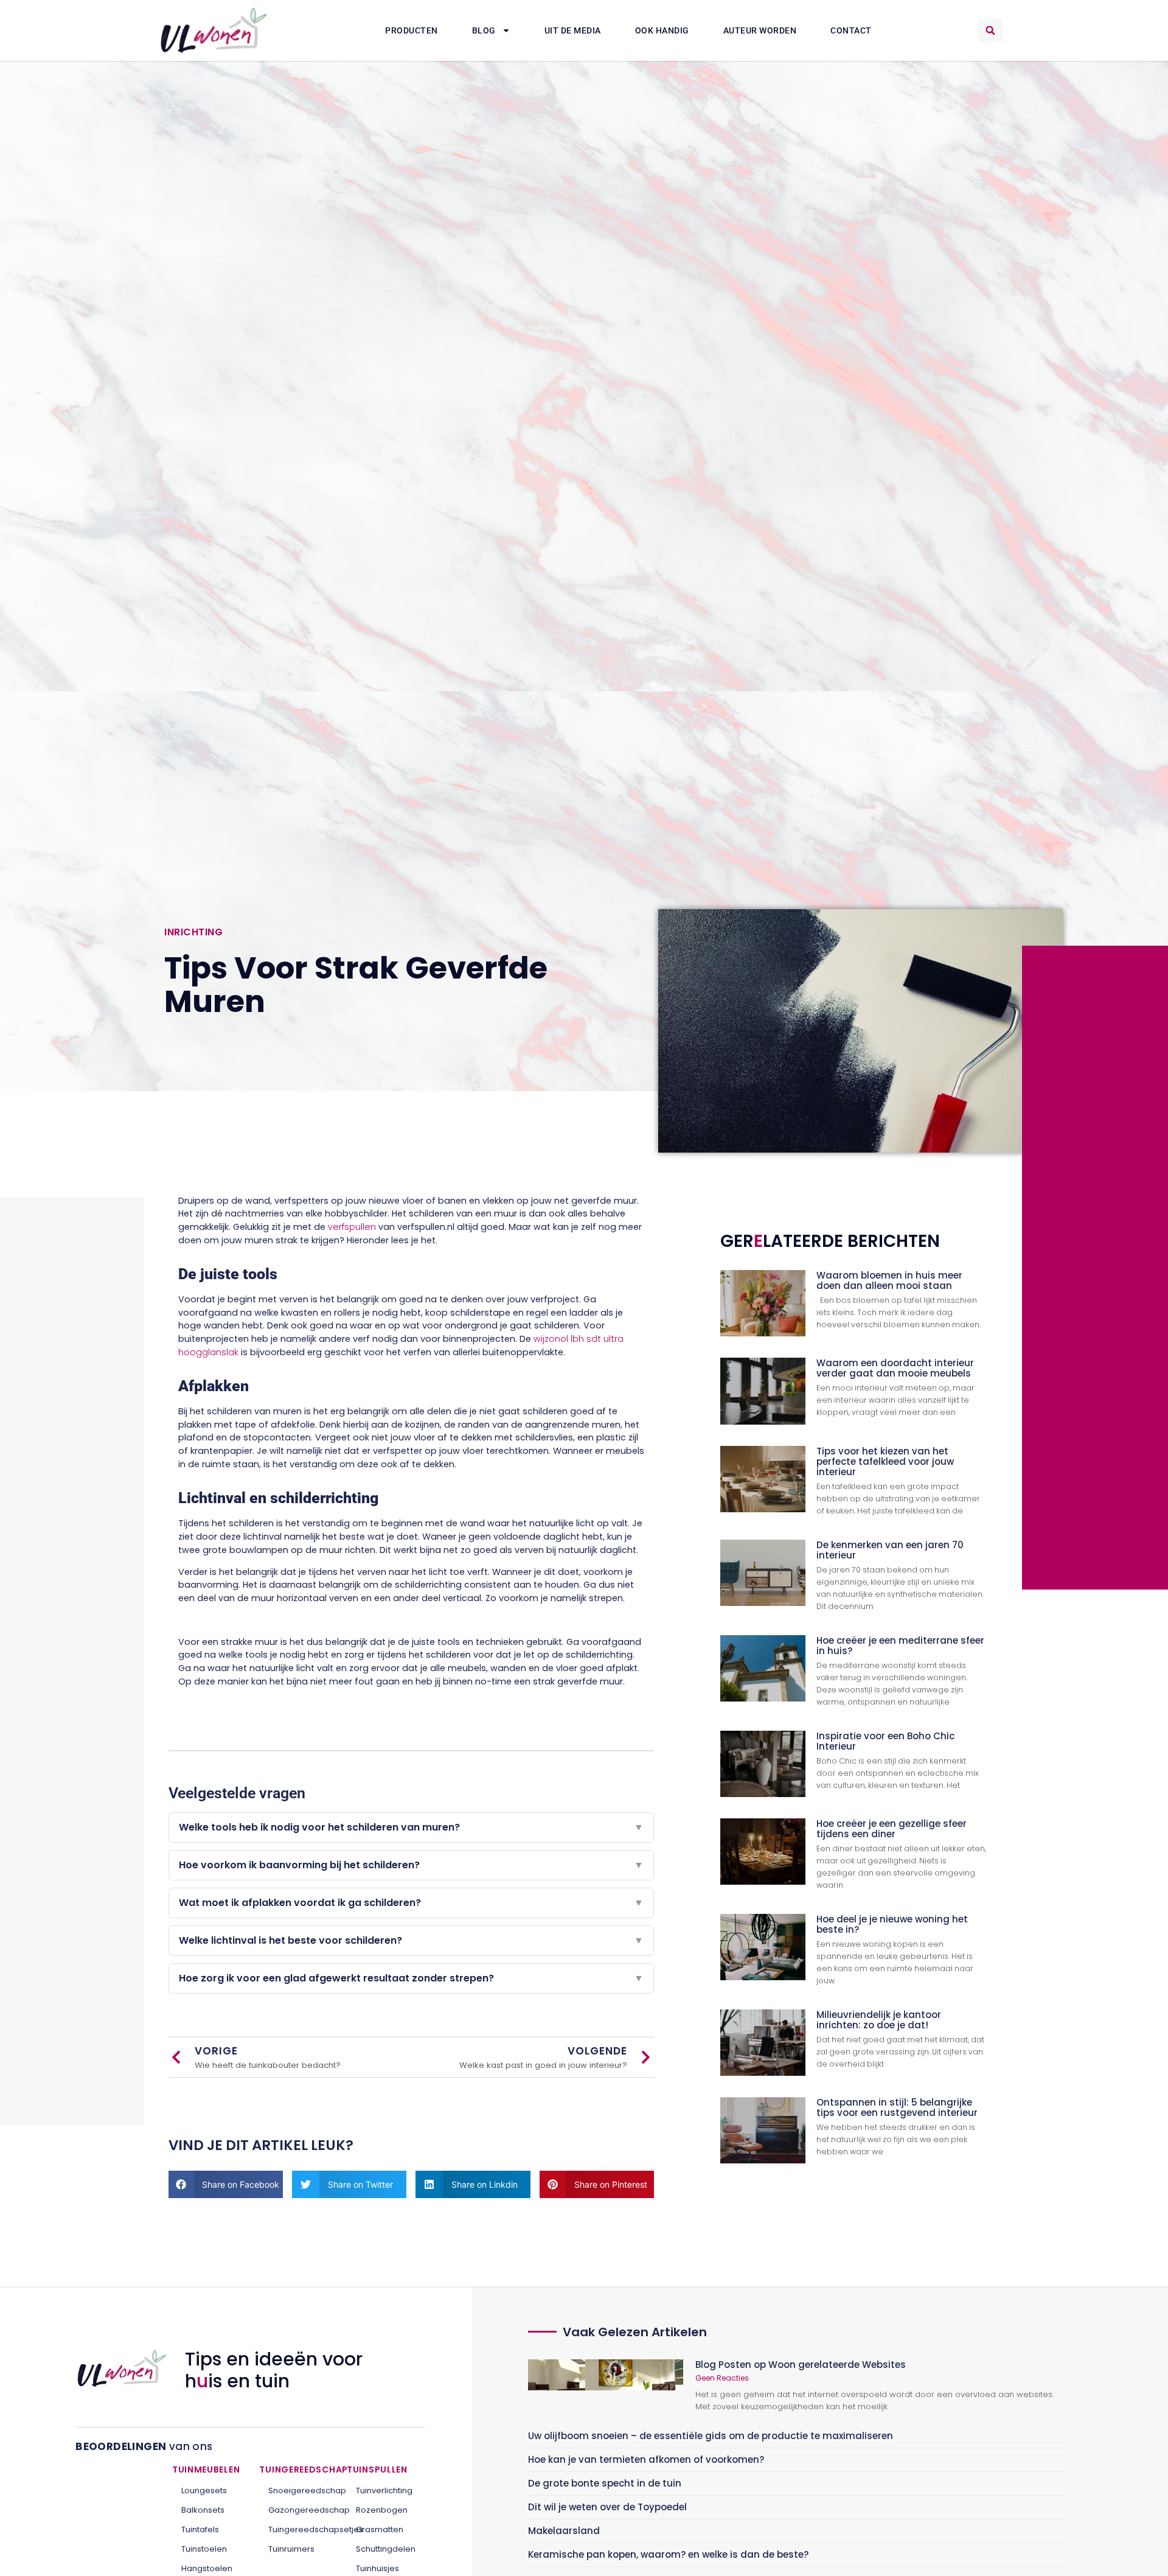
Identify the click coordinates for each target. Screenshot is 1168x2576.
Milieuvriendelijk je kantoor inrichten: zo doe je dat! (879, 2020)
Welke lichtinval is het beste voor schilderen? (411, 1940)
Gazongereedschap (298, 2510)
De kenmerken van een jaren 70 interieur (890, 1550)
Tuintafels (200, 2529)
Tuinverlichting (384, 2490)
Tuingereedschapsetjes (298, 2529)
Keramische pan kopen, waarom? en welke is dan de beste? (668, 2554)
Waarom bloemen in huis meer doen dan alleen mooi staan (889, 1280)
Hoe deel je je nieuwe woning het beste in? (892, 1924)
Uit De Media (573, 30)
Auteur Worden (760, 30)
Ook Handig (662, 30)
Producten (412, 30)
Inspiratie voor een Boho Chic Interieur (885, 1741)
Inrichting (193, 932)
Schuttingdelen (386, 2549)
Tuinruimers (291, 2549)
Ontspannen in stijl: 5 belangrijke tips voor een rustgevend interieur (897, 2107)
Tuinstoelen (204, 2549)
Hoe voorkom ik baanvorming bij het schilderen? (411, 1865)
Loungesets (204, 2490)
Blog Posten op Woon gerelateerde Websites (801, 2365)
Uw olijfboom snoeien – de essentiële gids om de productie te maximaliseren (711, 2436)
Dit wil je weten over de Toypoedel (607, 2507)
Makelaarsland (564, 2531)
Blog (484, 30)
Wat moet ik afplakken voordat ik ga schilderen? (411, 1903)
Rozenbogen (382, 2510)
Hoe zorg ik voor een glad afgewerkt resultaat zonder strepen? (411, 1978)
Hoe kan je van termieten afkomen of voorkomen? (646, 2459)
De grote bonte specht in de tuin (605, 2483)
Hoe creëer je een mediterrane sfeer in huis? (900, 1646)
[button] (990, 30)
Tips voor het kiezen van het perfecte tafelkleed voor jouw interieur (885, 1461)
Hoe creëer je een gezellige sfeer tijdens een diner (892, 1829)
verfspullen (352, 1227)
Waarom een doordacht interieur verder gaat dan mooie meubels (895, 1368)
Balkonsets (203, 2510)
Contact (851, 30)
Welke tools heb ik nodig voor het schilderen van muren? (411, 1827)
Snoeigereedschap (298, 2490)
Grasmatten (380, 2529)
